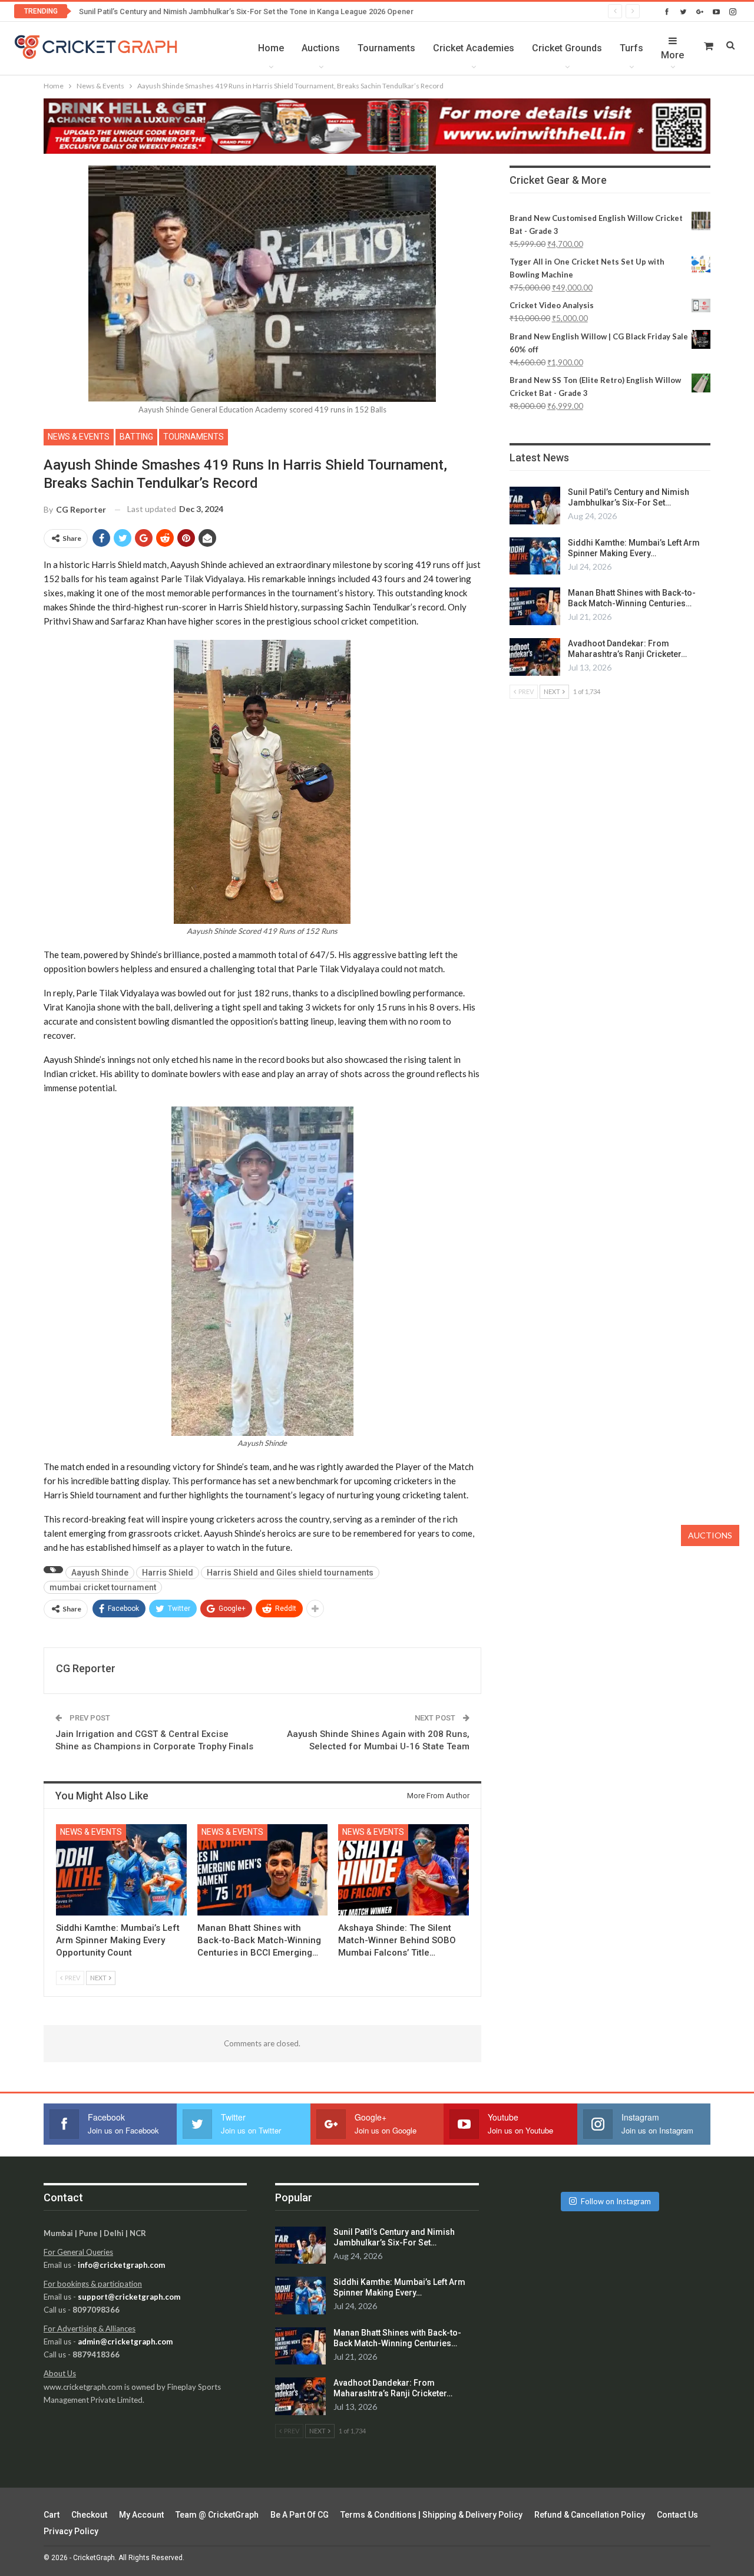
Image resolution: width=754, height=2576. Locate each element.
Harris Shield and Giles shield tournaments (290, 1573)
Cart (52, 2515)
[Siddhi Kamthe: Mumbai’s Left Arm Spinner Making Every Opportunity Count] (121, 1870)
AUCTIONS (710, 1535)
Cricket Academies (474, 48)
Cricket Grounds (567, 48)
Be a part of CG (300, 2515)
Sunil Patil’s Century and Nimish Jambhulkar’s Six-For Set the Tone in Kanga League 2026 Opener (246, 11)
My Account (141, 2515)
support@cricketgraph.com (129, 2297)
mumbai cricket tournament (103, 1587)
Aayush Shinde (100, 1573)
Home (271, 48)
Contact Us (677, 2515)
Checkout (89, 2515)
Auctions (321, 48)
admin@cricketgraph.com (125, 2341)
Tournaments (386, 48)
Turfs (631, 48)
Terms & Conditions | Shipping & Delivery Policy (431, 2515)
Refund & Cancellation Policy (590, 2515)
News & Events (79, 437)
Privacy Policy (71, 2531)
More (672, 55)
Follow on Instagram (616, 2201)
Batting (136, 437)
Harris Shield (168, 1573)
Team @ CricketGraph (217, 2515)
